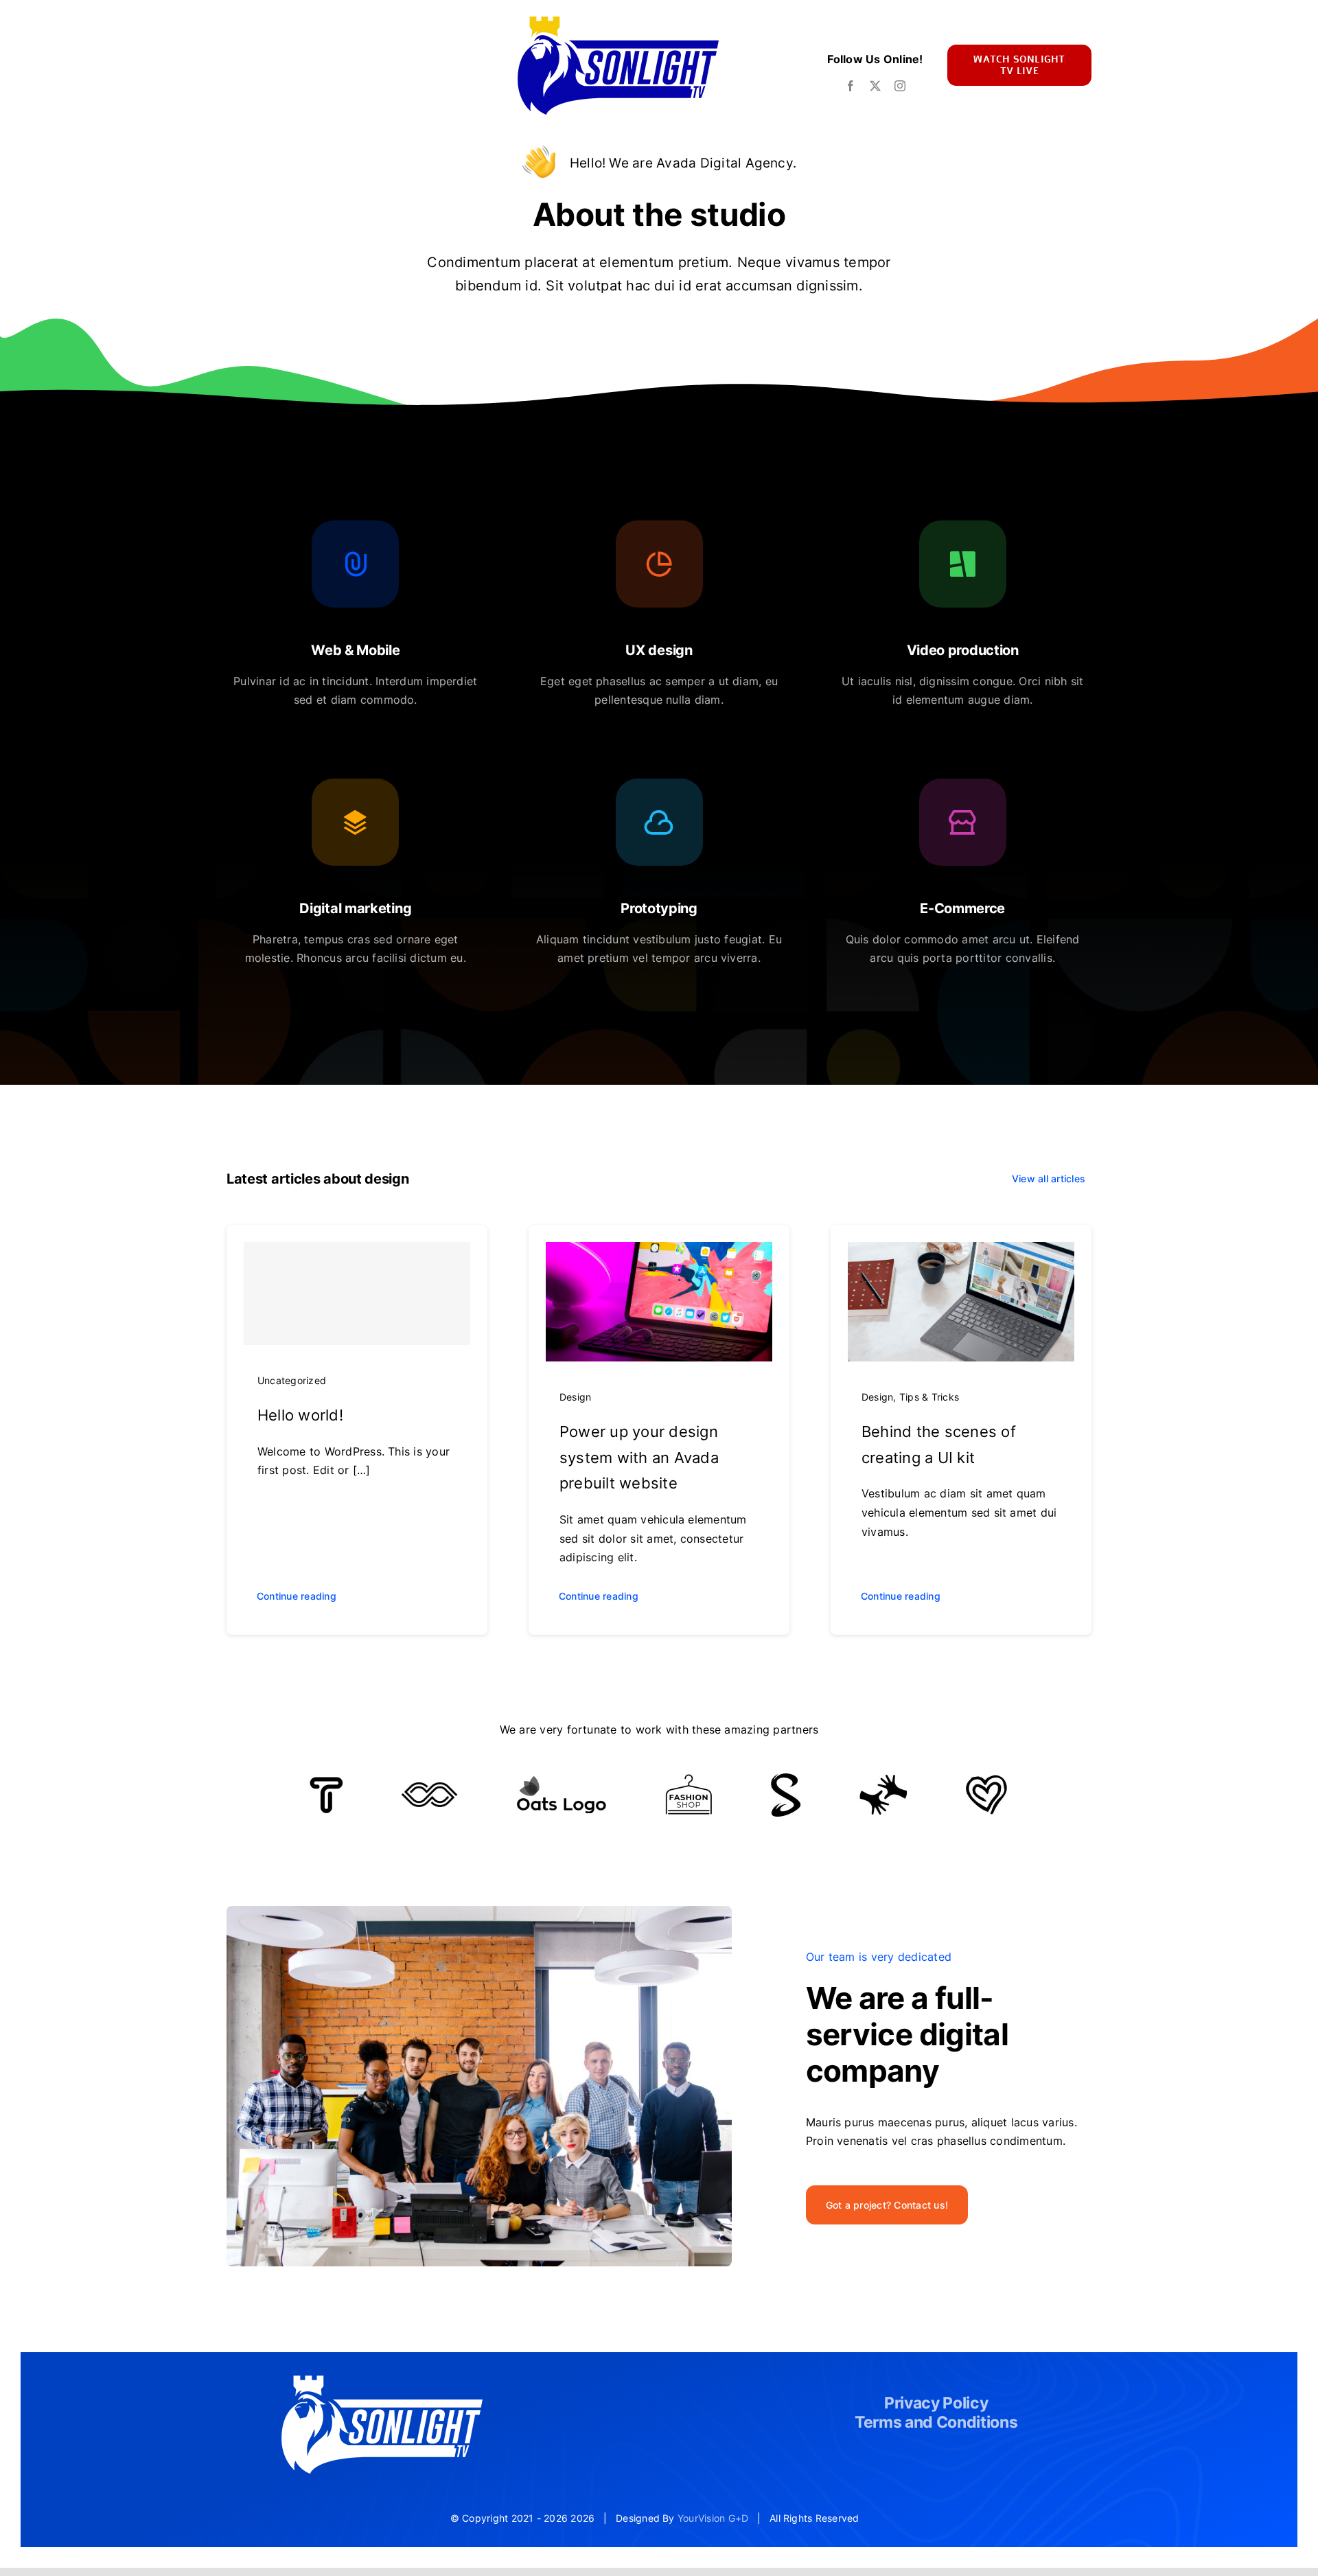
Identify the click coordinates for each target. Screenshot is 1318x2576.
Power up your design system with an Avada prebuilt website (639, 1458)
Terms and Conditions (936, 2422)
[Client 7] (786, 1779)
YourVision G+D (713, 2518)
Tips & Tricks (929, 1397)
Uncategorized (292, 1380)
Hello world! (300, 1415)
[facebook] (851, 86)
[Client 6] (326, 1782)
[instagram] (900, 86)
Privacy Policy (936, 2403)
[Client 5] (429, 1788)
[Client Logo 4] (689, 1780)
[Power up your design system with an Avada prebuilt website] (659, 1251)
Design (575, 1397)
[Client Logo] (561, 1781)
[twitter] (875, 86)
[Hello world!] (357, 1293)
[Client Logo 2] (986, 1780)
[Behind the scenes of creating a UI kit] (961, 1251)
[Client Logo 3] (883, 1780)
